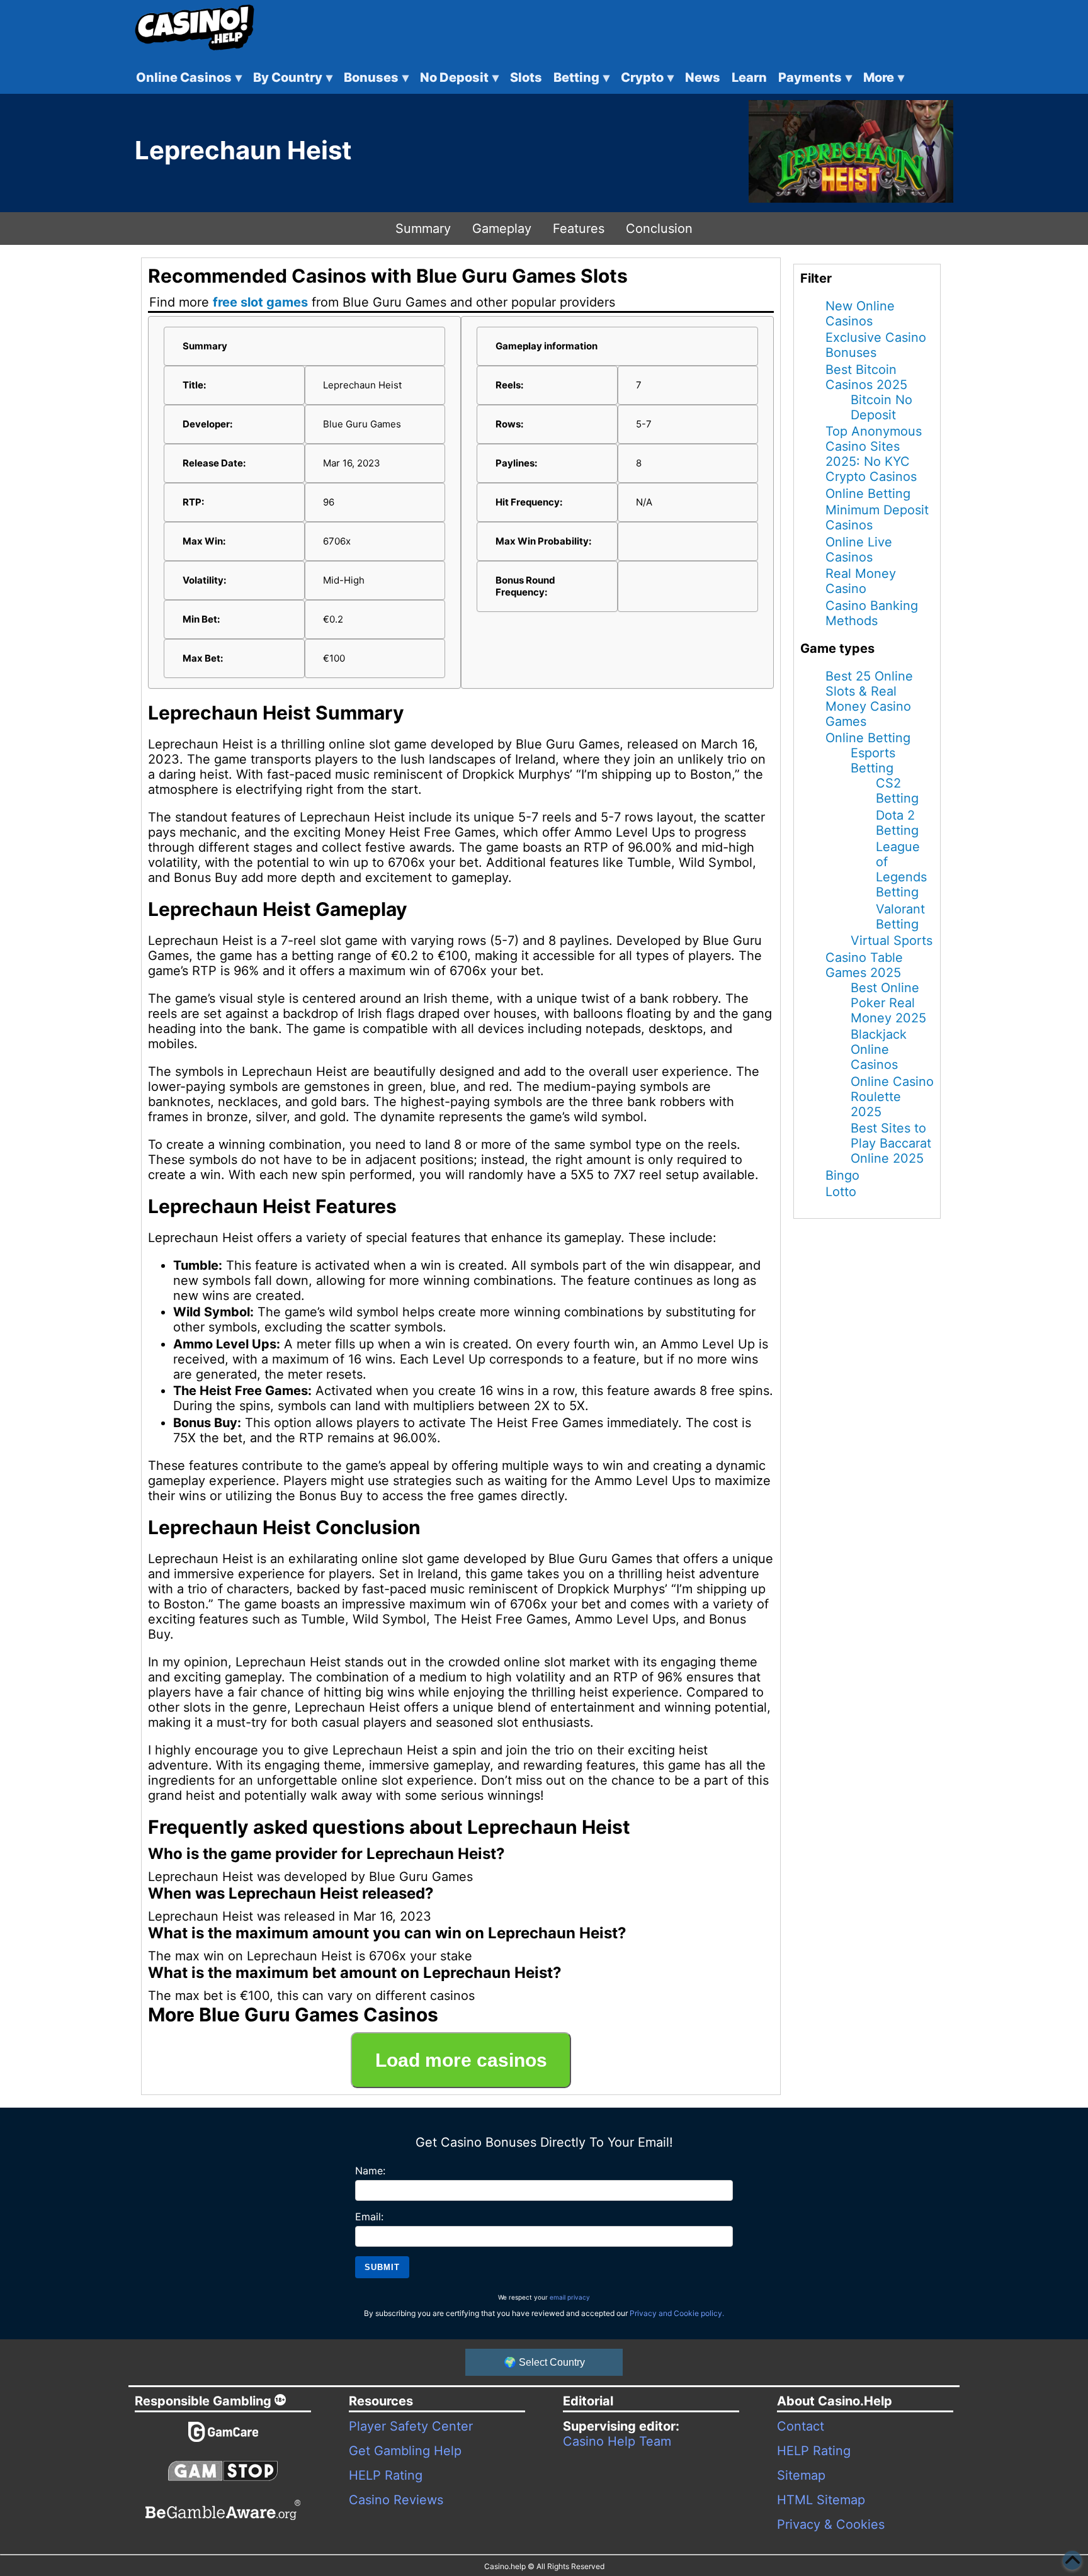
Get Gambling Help (405, 2451)
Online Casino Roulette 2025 (892, 1097)
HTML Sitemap (821, 2500)
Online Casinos (189, 77)
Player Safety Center (411, 2426)
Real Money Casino (861, 581)
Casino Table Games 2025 (864, 965)
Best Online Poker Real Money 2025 (888, 1003)
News (703, 77)
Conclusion (659, 229)
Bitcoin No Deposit (881, 407)
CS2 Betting (897, 791)
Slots (526, 77)
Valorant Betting (900, 917)
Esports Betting (873, 760)
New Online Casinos (860, 314)
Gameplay (502, 229)
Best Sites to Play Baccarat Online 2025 (891, 1143)
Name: (370, 2171)
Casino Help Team (617, 2441)
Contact (801, 2426)
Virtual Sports (892, 941)
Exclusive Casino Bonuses (876, 345)
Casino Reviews (396, 2500)
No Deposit (459, 77)
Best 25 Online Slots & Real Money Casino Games (869, 699)
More (884, 77)
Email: (369, 2217)
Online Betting (868, 494)
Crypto (647, 77)
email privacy (570, 2297)
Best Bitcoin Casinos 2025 (866, 377)
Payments (815, 77)
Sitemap (801, 2475)
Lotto (841, 1192)
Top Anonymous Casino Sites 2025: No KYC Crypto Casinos (874, 454)
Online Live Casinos (859, 550)
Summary (423, 229)
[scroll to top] (1072, 2560)
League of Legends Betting (901, 869)
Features (579, 229)
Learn (749, 77)
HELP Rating (386, 2475)
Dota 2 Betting (897, 823)
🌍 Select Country (544, 2362)
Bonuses (376, 77)
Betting (581, 77)
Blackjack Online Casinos (879, 1049)
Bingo (842, 1175)
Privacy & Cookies (831, 2524)
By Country (293, 77)
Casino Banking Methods (872, 613)
